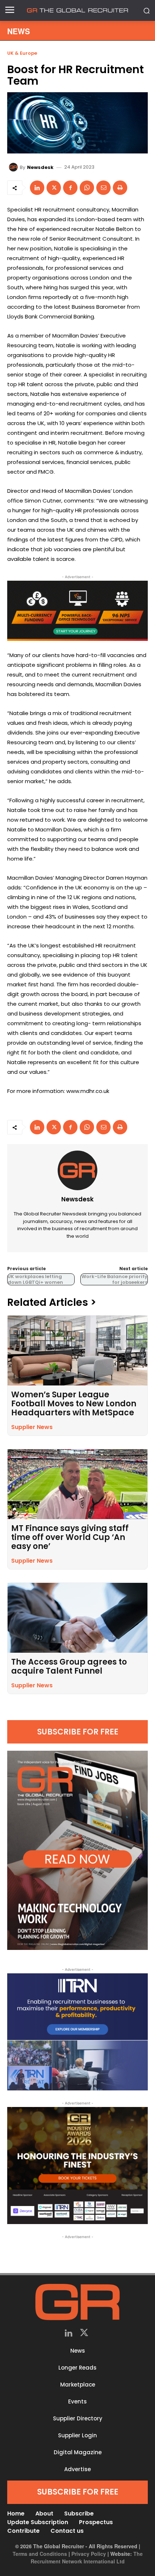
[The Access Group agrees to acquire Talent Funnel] (77, 1618)
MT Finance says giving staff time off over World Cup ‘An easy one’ (70, 1537)
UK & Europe (22, 53)
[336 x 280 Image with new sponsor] (77, 2166)
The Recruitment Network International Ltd (87, 2557)
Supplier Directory (78, 2418)
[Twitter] (84, 2334)
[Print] (120, 188)
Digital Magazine (78, 2452)
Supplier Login (77, 2435)
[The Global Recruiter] (77, 10)
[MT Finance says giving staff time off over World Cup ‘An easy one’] (77, 1484)
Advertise (77, 2469)
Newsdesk (40, 167)
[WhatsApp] (87, 188)
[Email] (103, 188)
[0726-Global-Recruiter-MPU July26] (77, 611)
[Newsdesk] (14, 167)
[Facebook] (70, 188)
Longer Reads (77, 2368)
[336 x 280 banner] (77, 2032)
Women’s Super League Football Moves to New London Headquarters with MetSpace (74, 1404)
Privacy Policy (89, 2554)
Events (77, 2401)
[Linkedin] (37, 188)
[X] (54, 188)
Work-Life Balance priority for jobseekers (114, 1279)
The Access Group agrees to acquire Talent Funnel (69, 1666)
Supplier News (32, 1427)
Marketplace (78, 2385)
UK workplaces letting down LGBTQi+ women (35, 1279)
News (78, 2351)
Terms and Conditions (40, 2554)
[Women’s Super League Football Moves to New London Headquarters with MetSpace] (77, 1350)
